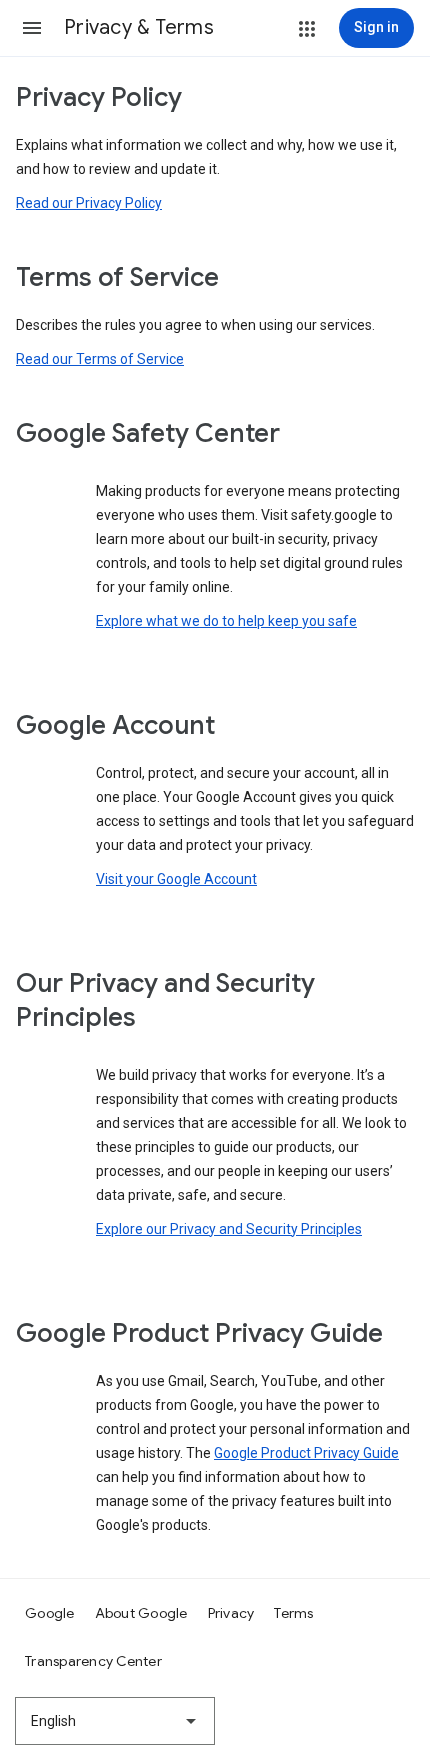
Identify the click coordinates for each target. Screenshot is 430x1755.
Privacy (231, 1613)
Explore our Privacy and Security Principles (229, 1229)
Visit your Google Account (176, 879)
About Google (141, 1613)
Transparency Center (93, 1661)
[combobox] (115, 1721)
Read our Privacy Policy (89, 203)
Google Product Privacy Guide (306, 1453)
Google (50, 1613)
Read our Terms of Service (100, 359)
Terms (293, 1613)
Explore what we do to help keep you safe (226, 621)
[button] (32, 28)
